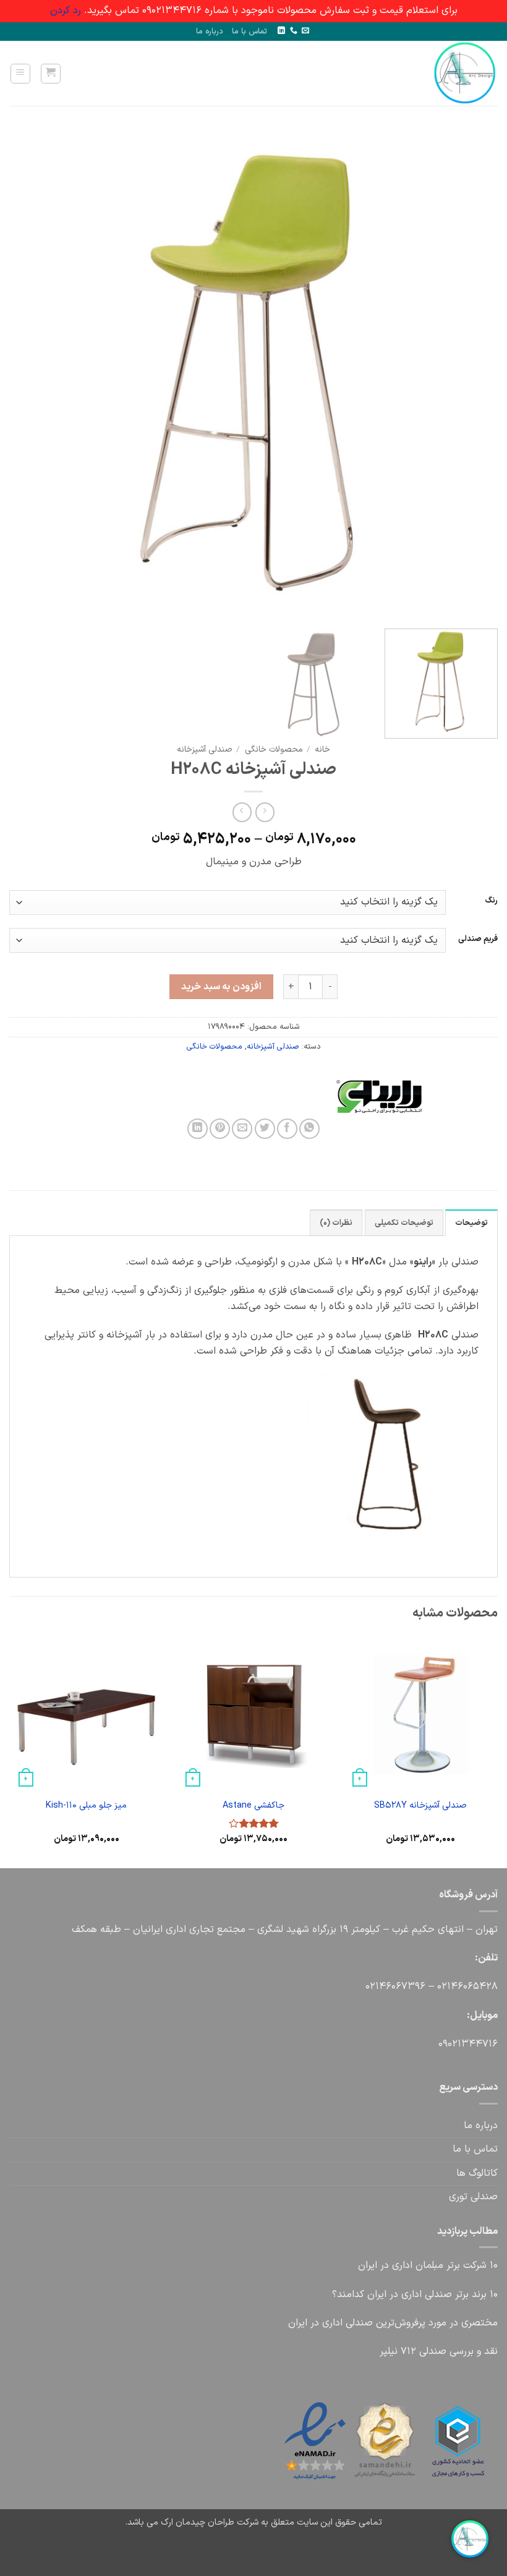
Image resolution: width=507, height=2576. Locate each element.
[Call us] (294, 31)
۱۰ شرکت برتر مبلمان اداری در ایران (428, 2265)
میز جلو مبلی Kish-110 (86, 1806)
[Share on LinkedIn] (198, 1129)
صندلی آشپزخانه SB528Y (420, 1806)
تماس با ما (249, 31)
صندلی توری (473, 2197)
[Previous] (472, 375)
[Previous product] (242, 812)
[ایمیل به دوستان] (242, 1129)
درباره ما (210, 31)
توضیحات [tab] (471, 1223)
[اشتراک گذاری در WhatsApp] (309, 1129)
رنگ (491, 901)
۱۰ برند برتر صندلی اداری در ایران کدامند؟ (415, 2295)
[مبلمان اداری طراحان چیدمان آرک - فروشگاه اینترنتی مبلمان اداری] (458, 73)
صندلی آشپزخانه (204, 749)
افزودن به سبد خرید (221, 987)
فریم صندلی (478, 939)
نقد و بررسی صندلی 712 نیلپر (439, 2351)
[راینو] (435, 1096)
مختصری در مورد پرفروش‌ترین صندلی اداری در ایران (393, 2323)
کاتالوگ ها (477, 2173)
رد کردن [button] (66, 11)
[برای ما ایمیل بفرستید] (305, 31)
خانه (322, 749)
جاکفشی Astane (253, 1806)
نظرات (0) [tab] (336, 1223)
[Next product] (265, 812)
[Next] (26, 375)
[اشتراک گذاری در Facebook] (287, 1129)
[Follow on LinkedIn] (281, 31)
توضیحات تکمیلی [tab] (404, 1223)
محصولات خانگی (274, 749)
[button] (51, 74)
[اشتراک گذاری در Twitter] (265, 1129)
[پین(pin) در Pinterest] (220, 1129)
